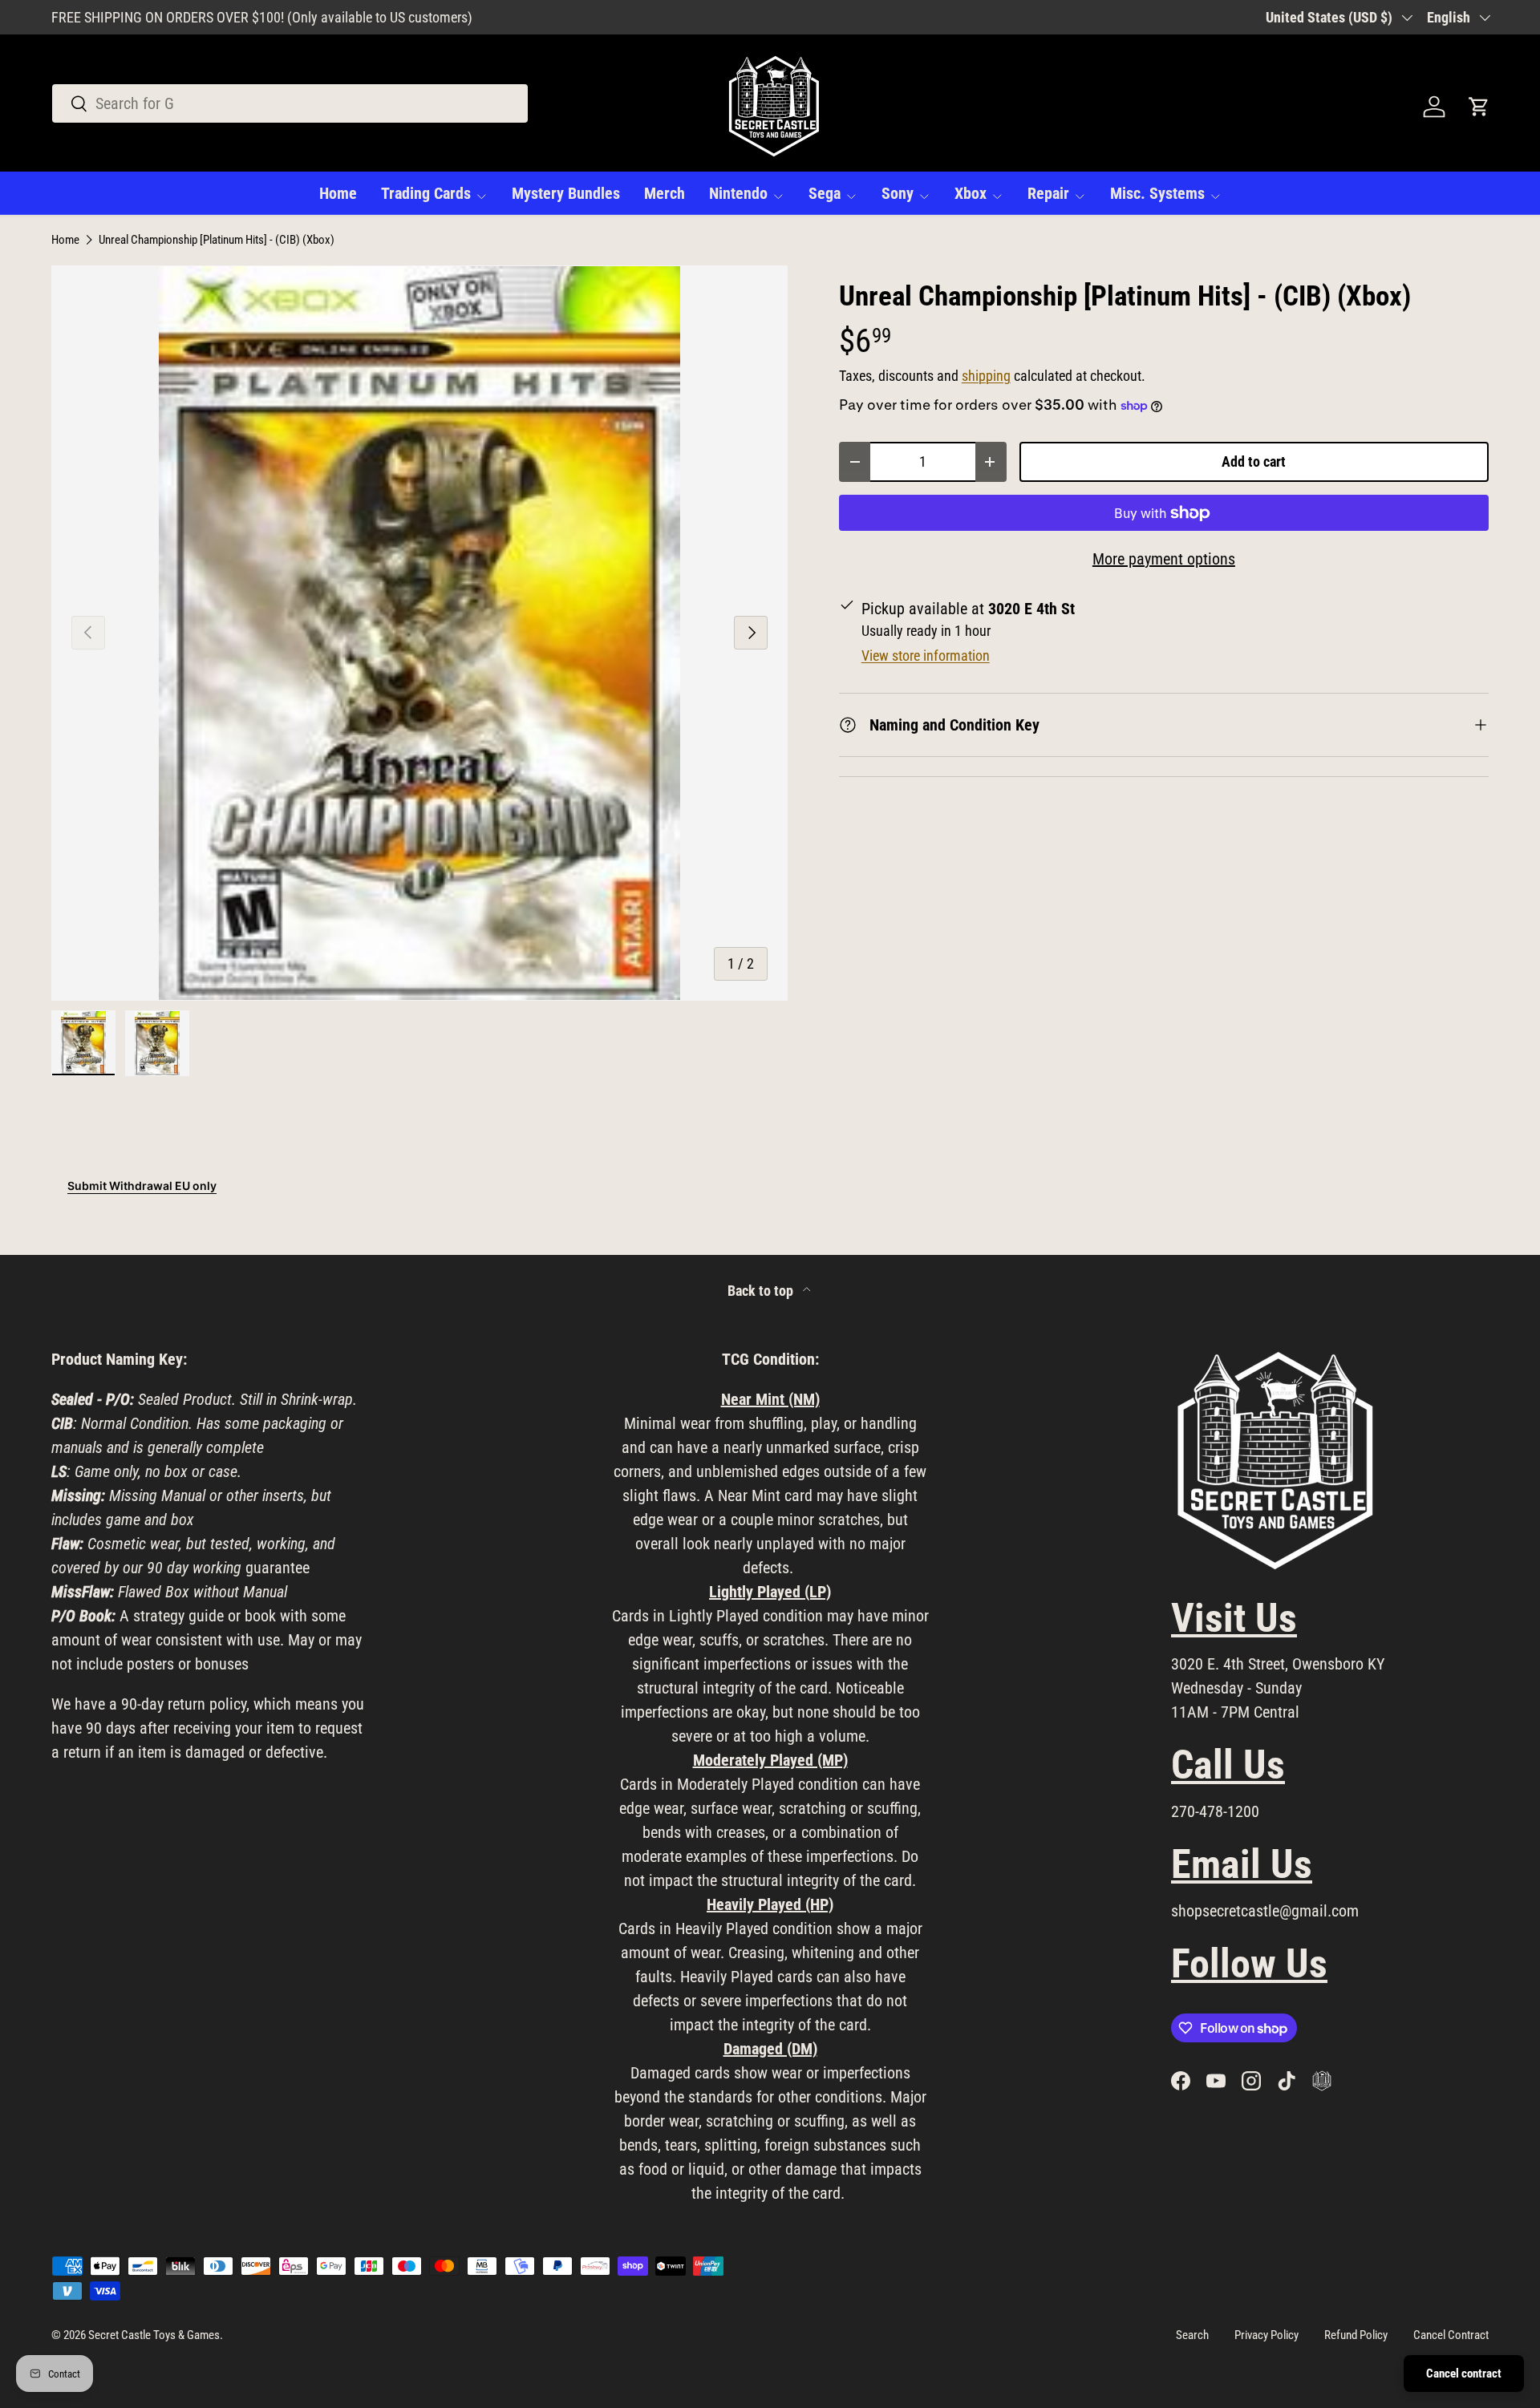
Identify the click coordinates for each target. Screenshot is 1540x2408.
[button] (1479, 107)
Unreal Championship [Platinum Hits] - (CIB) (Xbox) (217, 240)
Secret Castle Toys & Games (154, 2335)
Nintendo (738, 193)
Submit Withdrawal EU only (142, 1186)
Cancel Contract (1451, 2335)
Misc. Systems (1157, 193)
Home (338, 193)
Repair (1048, 193)
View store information (926, 656)
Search (1192, 2335)
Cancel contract (1464, 2374)
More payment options (1164, 559)
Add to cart (1254, 461)
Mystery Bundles (566, 193)
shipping (986, 376)
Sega (825, 193)
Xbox (971, 193)
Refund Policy (1356, 2335)
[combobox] (290, 103)
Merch (665, 193)
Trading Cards (426, 193)
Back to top (762, 1291)
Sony (898, 193)
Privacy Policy (1266, 2335)
